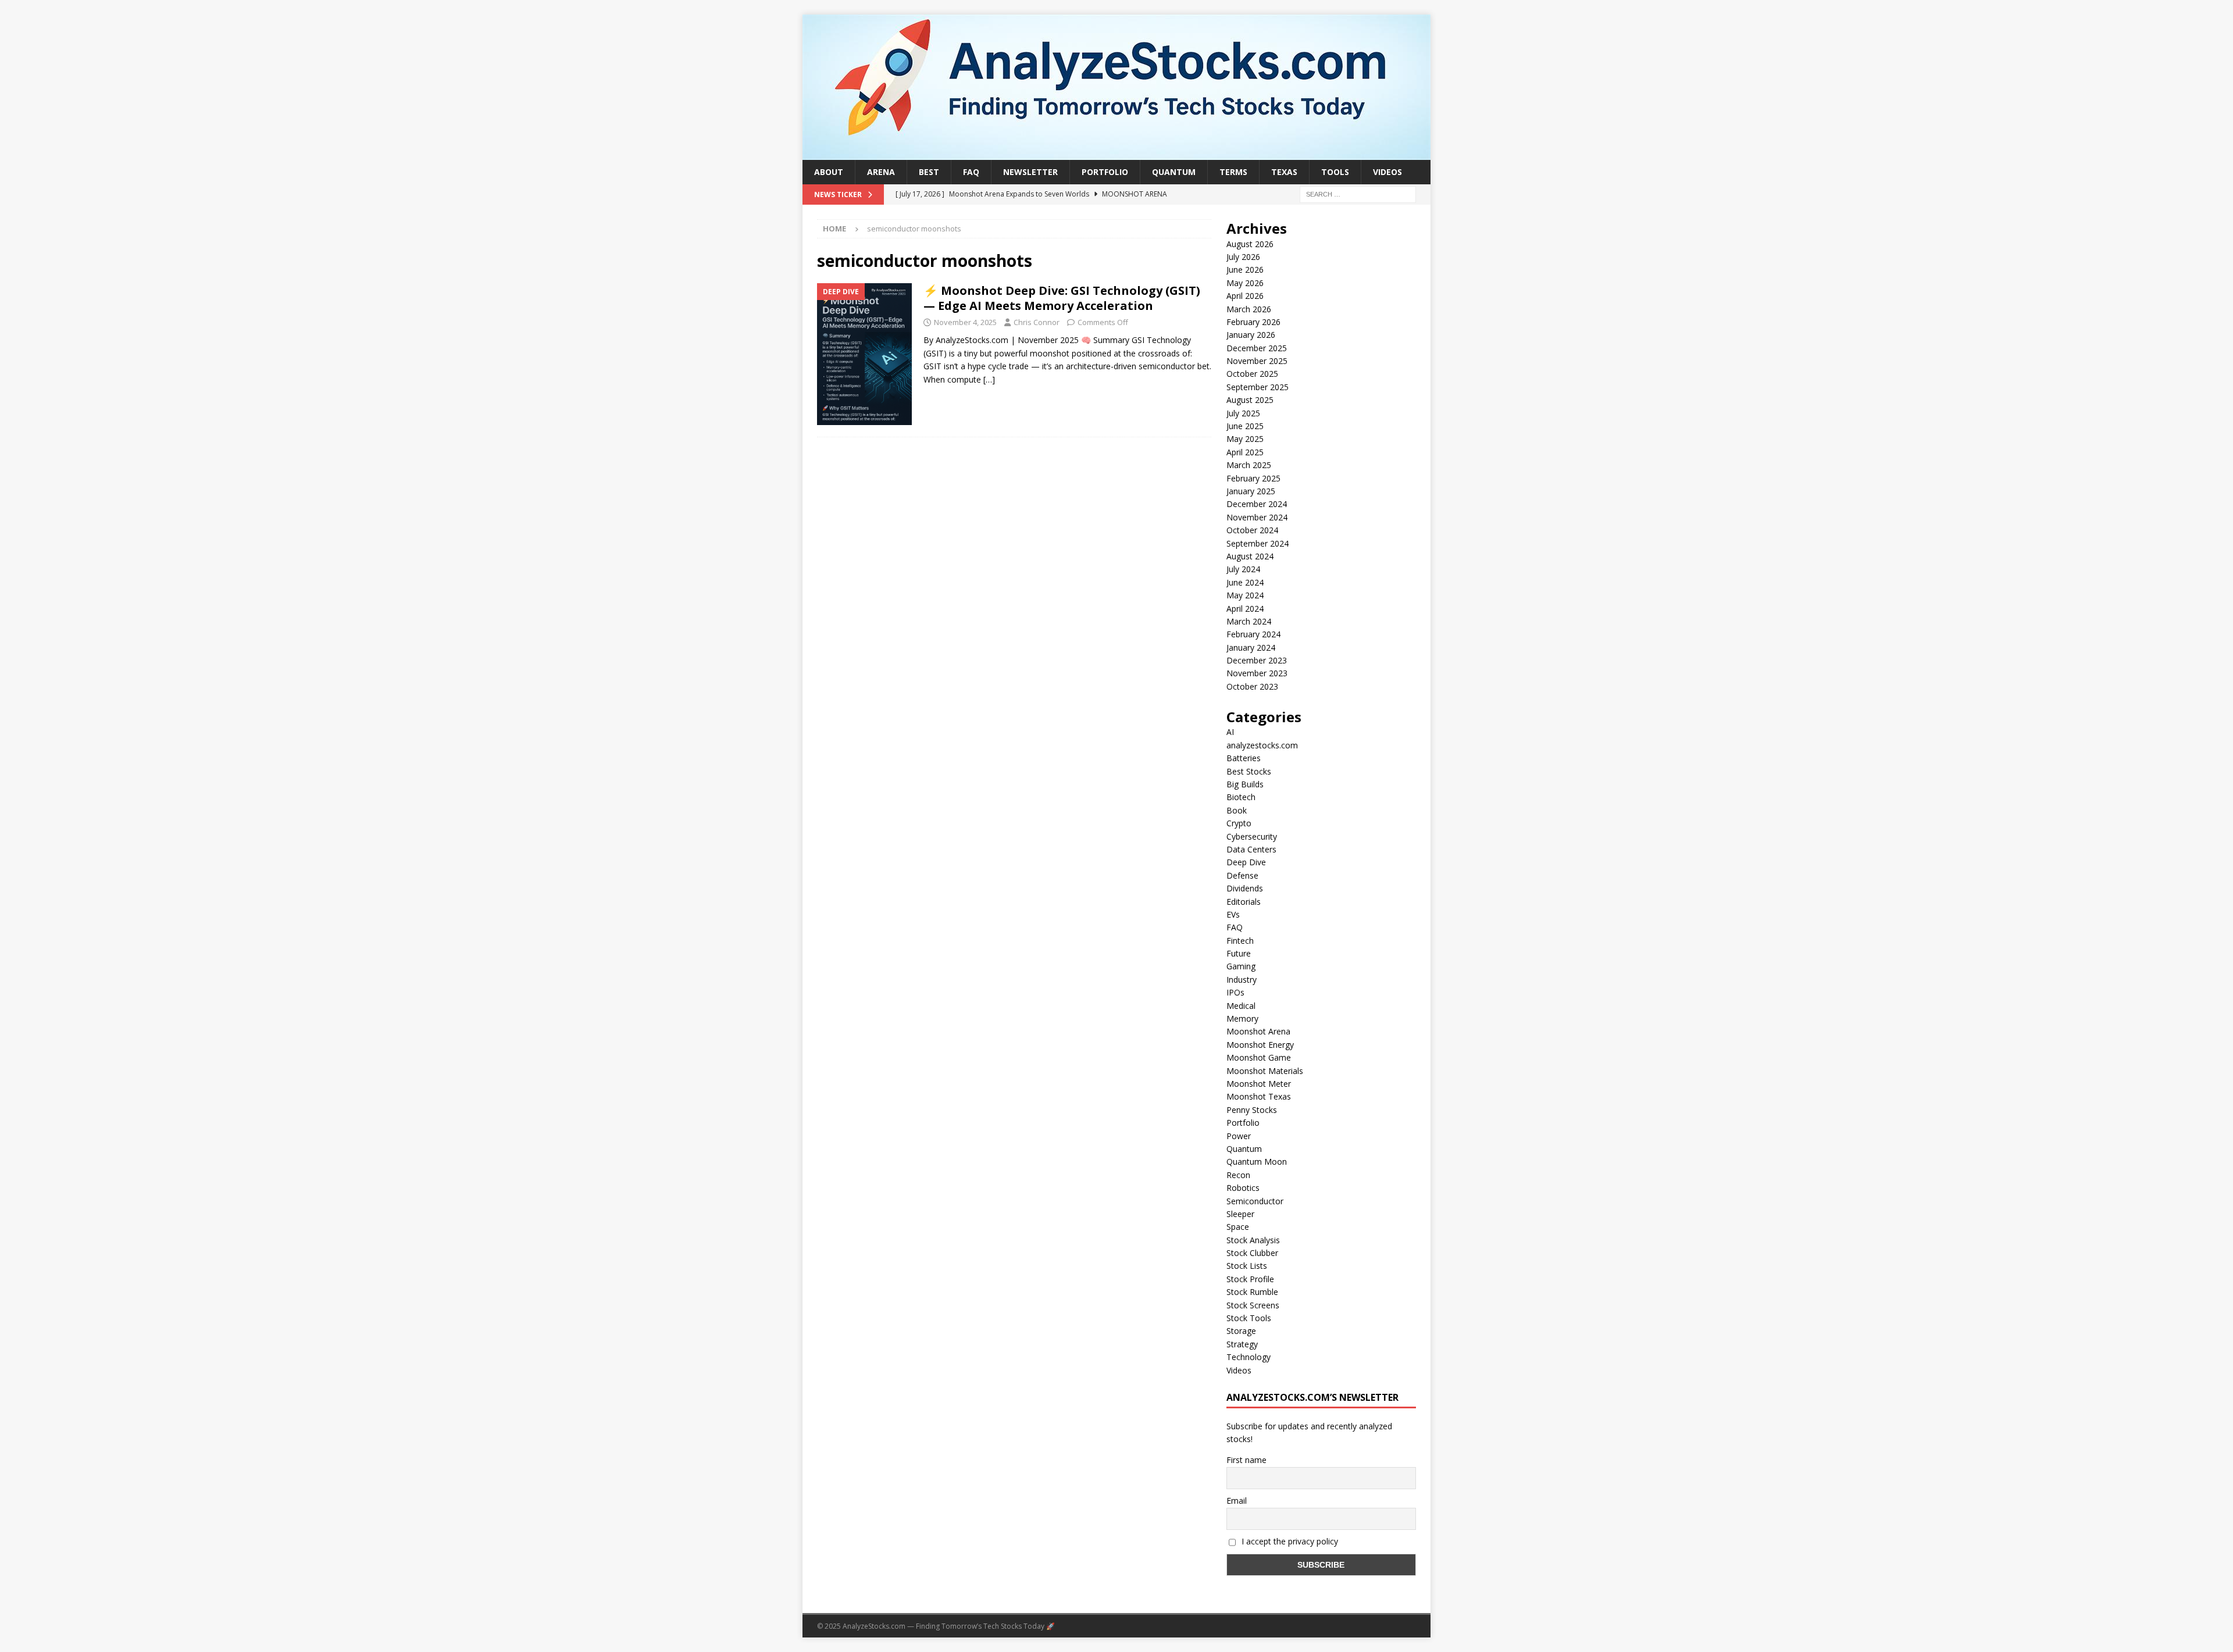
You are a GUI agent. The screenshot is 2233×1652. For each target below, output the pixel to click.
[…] (989, 379)
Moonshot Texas (1259, 1096)
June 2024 (1245, 582)
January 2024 (1251, 647)
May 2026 (1245, 283)
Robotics (1243, 1188)
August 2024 (1250, 556)
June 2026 (1245, 270)
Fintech (1240, 941)
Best (929, 172)
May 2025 (1245, 439)
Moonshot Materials (1265, 1071)
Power (1239, 1136)
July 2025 (1243, 413)
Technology (1249, 1357)
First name (1246, 1460)
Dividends (1245, 888)
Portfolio (1105, 172)
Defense (1242, 875)
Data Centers (1251, 849)
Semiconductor (1255, 1201)
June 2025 (1245, 426)
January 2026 (1251, 335)
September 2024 (1258, 543)
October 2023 (1252, 686)
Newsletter (1030, 172)
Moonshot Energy (1260, 1045)
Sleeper (1240, 1214)
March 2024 (1249, 621)
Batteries (1244, 758)
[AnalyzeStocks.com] (1116, 153)
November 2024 (1257, 517)
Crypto (1239, 823)
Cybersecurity (1252, 836)
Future (1239, 953)
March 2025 (1249, 465)
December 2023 (1257, 660)
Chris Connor (1037, 322)
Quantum (1174, 172)
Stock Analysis (1253, 1240)
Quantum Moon (1257, 1162)
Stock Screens (1253, 1305)
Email (1237, 1501)
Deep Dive (1246, 862)
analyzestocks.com (1262, 745)
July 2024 (1243, 569)
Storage (1241, 1331)
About (829, 172)
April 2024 (1245, 609)
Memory (1242, 1018)
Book (1237, 810)
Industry (1242, 980)
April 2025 (1245, 452)
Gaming (1241, 966)
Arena (881, 172)
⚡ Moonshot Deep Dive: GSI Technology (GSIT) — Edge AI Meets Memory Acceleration (1062, 298)
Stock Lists (1247, 1266)
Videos (1387, 172)
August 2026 (1250, 244)
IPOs (1235, 992)
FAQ (971, 172)
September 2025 (1258, 387)
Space (1238, 1227)
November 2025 (1257, 361)
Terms (1233, 172)
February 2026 (1253, 322)
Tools (1335, 172)
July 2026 (1243, 257)
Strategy (1242, 1344)
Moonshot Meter (1259, 1084)
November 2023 (1257, 673)
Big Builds (1245, 784)
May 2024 (1245, 595)
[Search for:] (1358, 194)
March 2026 (1249, 309)
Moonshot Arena (1258, 1031)
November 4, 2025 (965, 322)
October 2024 (1252, 530)
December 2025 (1257, 348)
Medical (1241, 1006)
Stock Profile (1250, 1279)
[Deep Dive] (864, 354)
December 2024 (1257, 504)
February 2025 (1253, 478)
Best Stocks (1249, 771)
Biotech (1241, 797)
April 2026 (1245, 296)
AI (1230, 732)
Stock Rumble (1252, 1292)
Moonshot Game (1259, 1057)
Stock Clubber (1252, 1253)
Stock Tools (1249, 1318)
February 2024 (1253, 634)
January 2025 (1251, 491)
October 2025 (1252, 374)
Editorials (1244, 902)
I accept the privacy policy (1289, 1541)
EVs (1233, 914)
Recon (1238, 1175)
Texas (1284, 172)
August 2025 (1250, 400)
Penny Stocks (1252, 1110)
